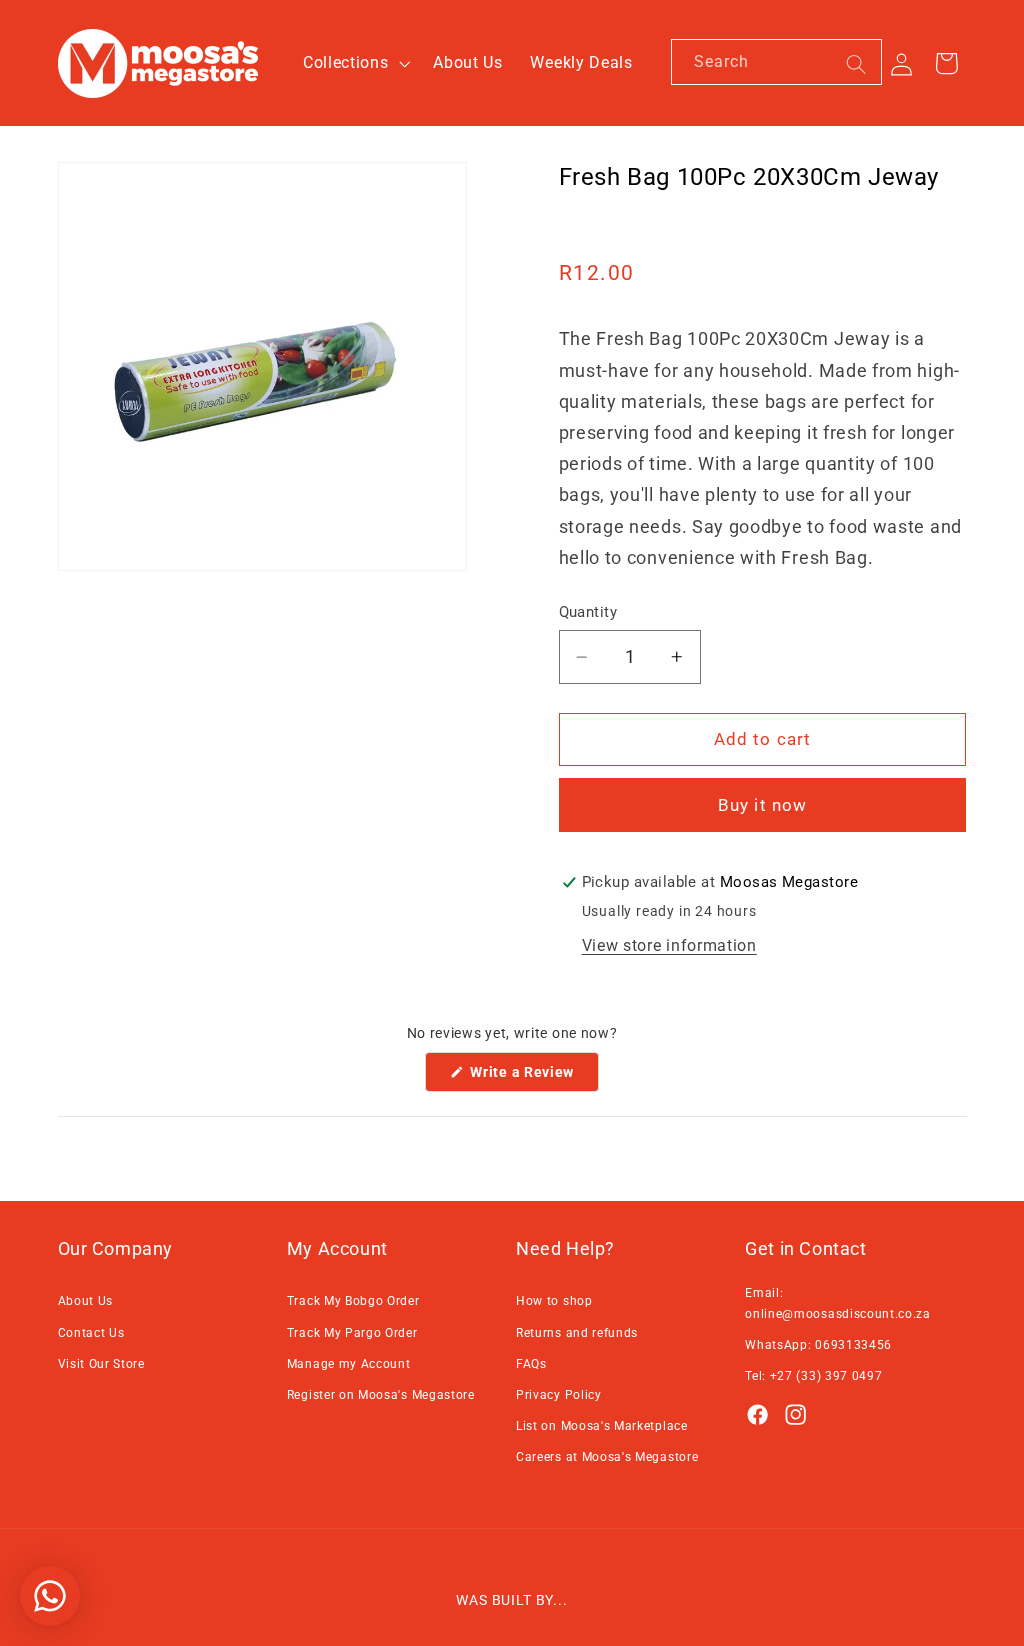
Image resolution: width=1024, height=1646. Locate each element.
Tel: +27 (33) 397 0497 (813, 1376)
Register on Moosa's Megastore (381, 1395)
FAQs (531, 1364)
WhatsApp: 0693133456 (818, 1345)
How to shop (554, 1301)
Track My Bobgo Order (353, 1301)
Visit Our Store (101, 1364)
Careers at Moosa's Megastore (607, 1457)
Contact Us (91, 1333)
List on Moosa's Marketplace (602, 1426)
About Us (86, 1301)
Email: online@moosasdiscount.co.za (838, 1303)
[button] (354, 63)
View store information (669, 945)
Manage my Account (349, 1364)
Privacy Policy (559, 1395)
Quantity (588, 612)
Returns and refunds (577, 1333)
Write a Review (533, 1077)
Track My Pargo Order (352, 1333)
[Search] (856, 64)
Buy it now (763, 805)
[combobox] (776, 62)
